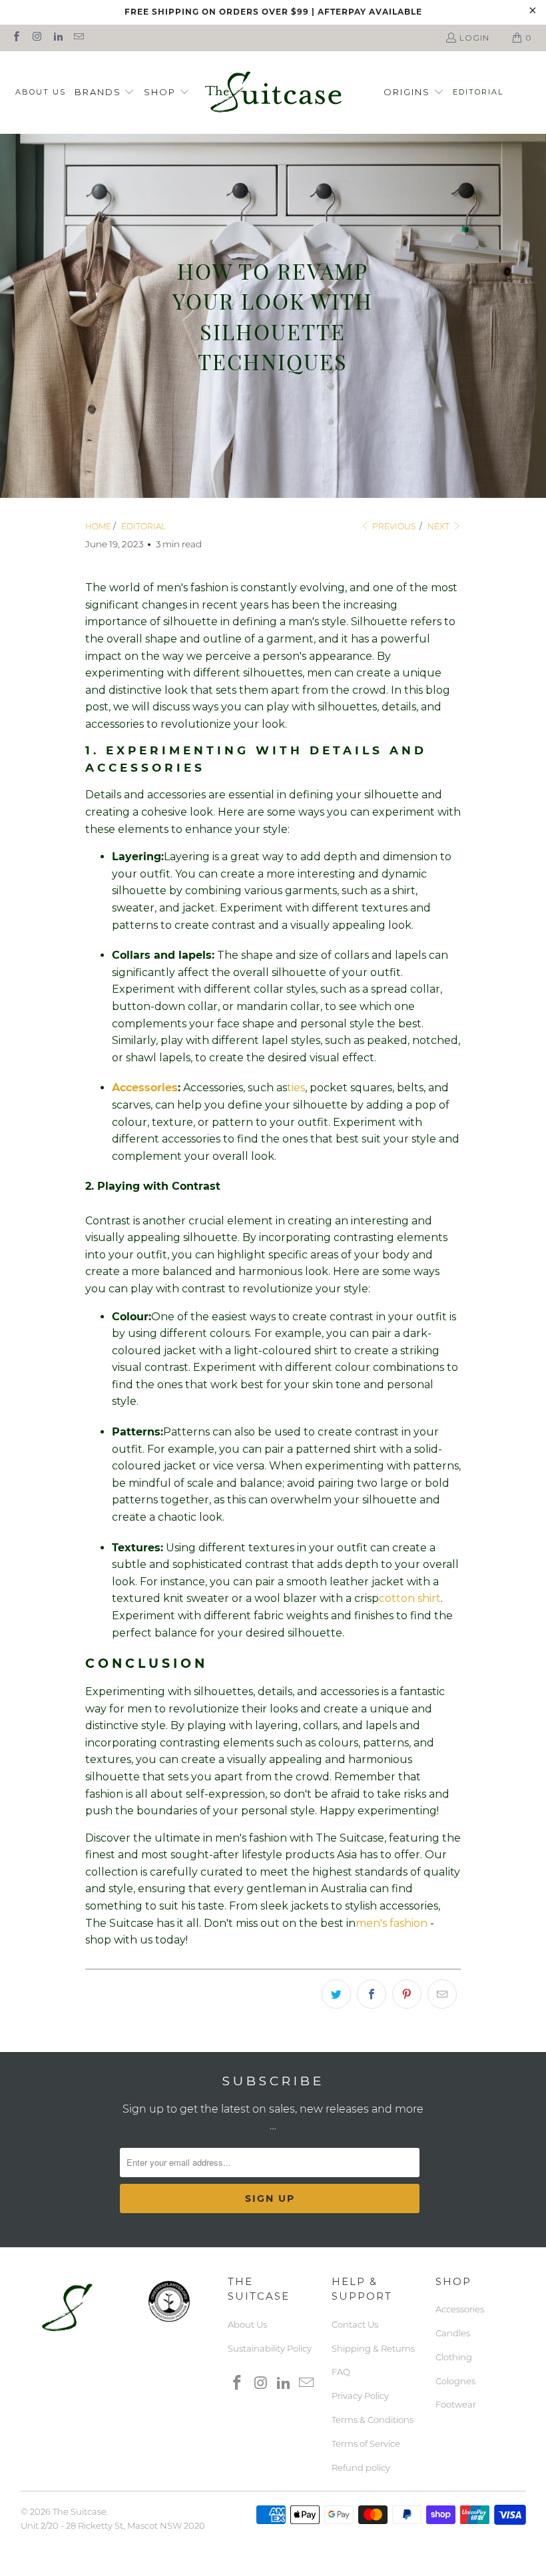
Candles (453, 2333)
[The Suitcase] (273, 93)
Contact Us (355, 2324)
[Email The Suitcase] (78, 38)
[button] (105, 93)
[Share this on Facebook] (372, 1994)
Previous (393, 526)
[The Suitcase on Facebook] (16, 38)
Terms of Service (366, 2444)
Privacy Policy (360, 2396)
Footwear (456, 2404)
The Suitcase (80, 2511)
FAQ (341, 2372)
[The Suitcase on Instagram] (36, 38)
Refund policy (361, 2467)
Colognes (455, 2381)
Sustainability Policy (270, 2348)
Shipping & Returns (373, 2348)
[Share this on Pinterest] (407, 1994)
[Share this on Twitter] (336, 1994)
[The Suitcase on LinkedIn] (58, 38)
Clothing (454, 2357)
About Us (247, 2324)
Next (439, 526)
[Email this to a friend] (442, 1994)
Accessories (460, 2309)
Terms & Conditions (373, 2420)
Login (474, 38)
